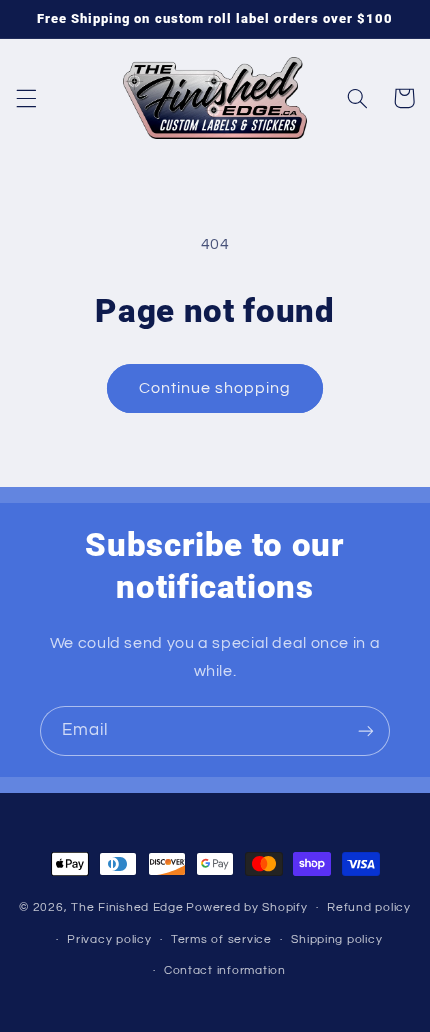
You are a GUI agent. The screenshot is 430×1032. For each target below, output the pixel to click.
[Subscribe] (366, 730)
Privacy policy (109, 939)
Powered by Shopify (246, 907)
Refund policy (369, 907)
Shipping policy (336, 939)
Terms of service (221, 939)
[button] (26, 98)
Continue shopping (215, 388)
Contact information (225, 970)
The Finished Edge (127, 907)
